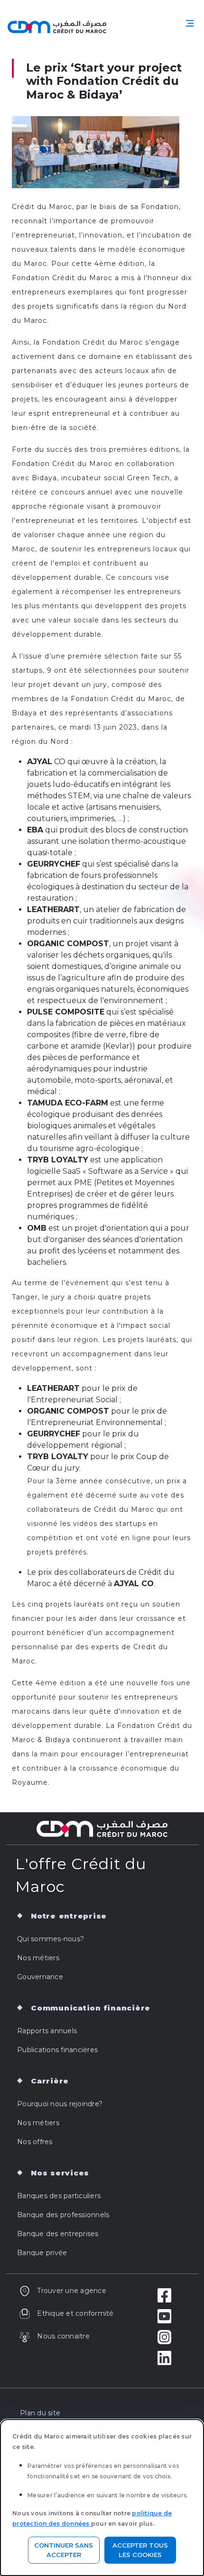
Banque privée (42, 2253)
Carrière (50, 2081)
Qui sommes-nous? (51, 1939)
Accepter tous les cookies (140, 2550)
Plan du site (40, 2413)
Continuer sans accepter (64, 2550)
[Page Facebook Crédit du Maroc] (165, 2295)
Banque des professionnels (63, 2215)
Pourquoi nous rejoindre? (60, 2104)
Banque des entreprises (58, 2234)
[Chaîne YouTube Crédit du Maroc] (165, 2316)
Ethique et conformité (75, 2313)
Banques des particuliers (59, 2196)
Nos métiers (38, 1958)
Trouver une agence (72, 2291)
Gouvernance (40, 1977)
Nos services (60, 2173)
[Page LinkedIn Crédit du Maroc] (165, 2357)
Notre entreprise (69, 1916)
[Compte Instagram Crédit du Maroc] (165, 2337)
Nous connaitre (63, 2336)
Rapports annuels (47, 2031)
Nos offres (35, 2142)
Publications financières (57, 2050)
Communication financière (91, 2008)
